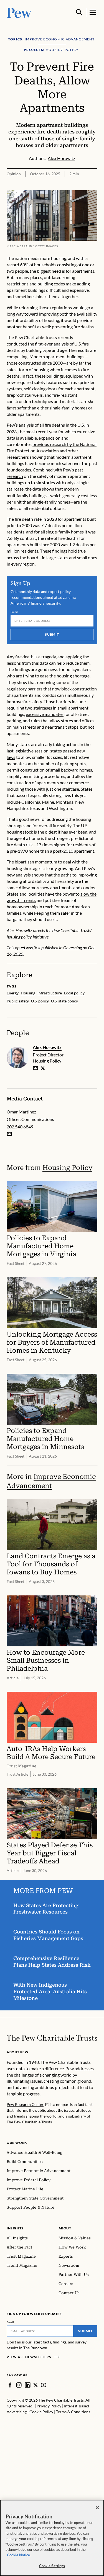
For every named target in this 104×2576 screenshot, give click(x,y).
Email (14, 612)
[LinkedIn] (28, 2385)
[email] (35, 1068)
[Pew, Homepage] (19, 12)
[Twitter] (36, 2385)
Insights (15, 2228)
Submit (52, 634)
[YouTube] (44, 2385)
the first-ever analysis (48, 344)
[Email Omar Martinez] (9, 1134)
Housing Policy (67, 1168)
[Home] (52, 2038)
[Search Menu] (79, 12)
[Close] (97, 2508)
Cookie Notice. (19, 2555)
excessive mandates (45, 714)
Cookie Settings (52, 2566)
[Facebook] (10, 2385)
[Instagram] (19, 2385)
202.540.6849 (20, 1127)
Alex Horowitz (47, 1047)
